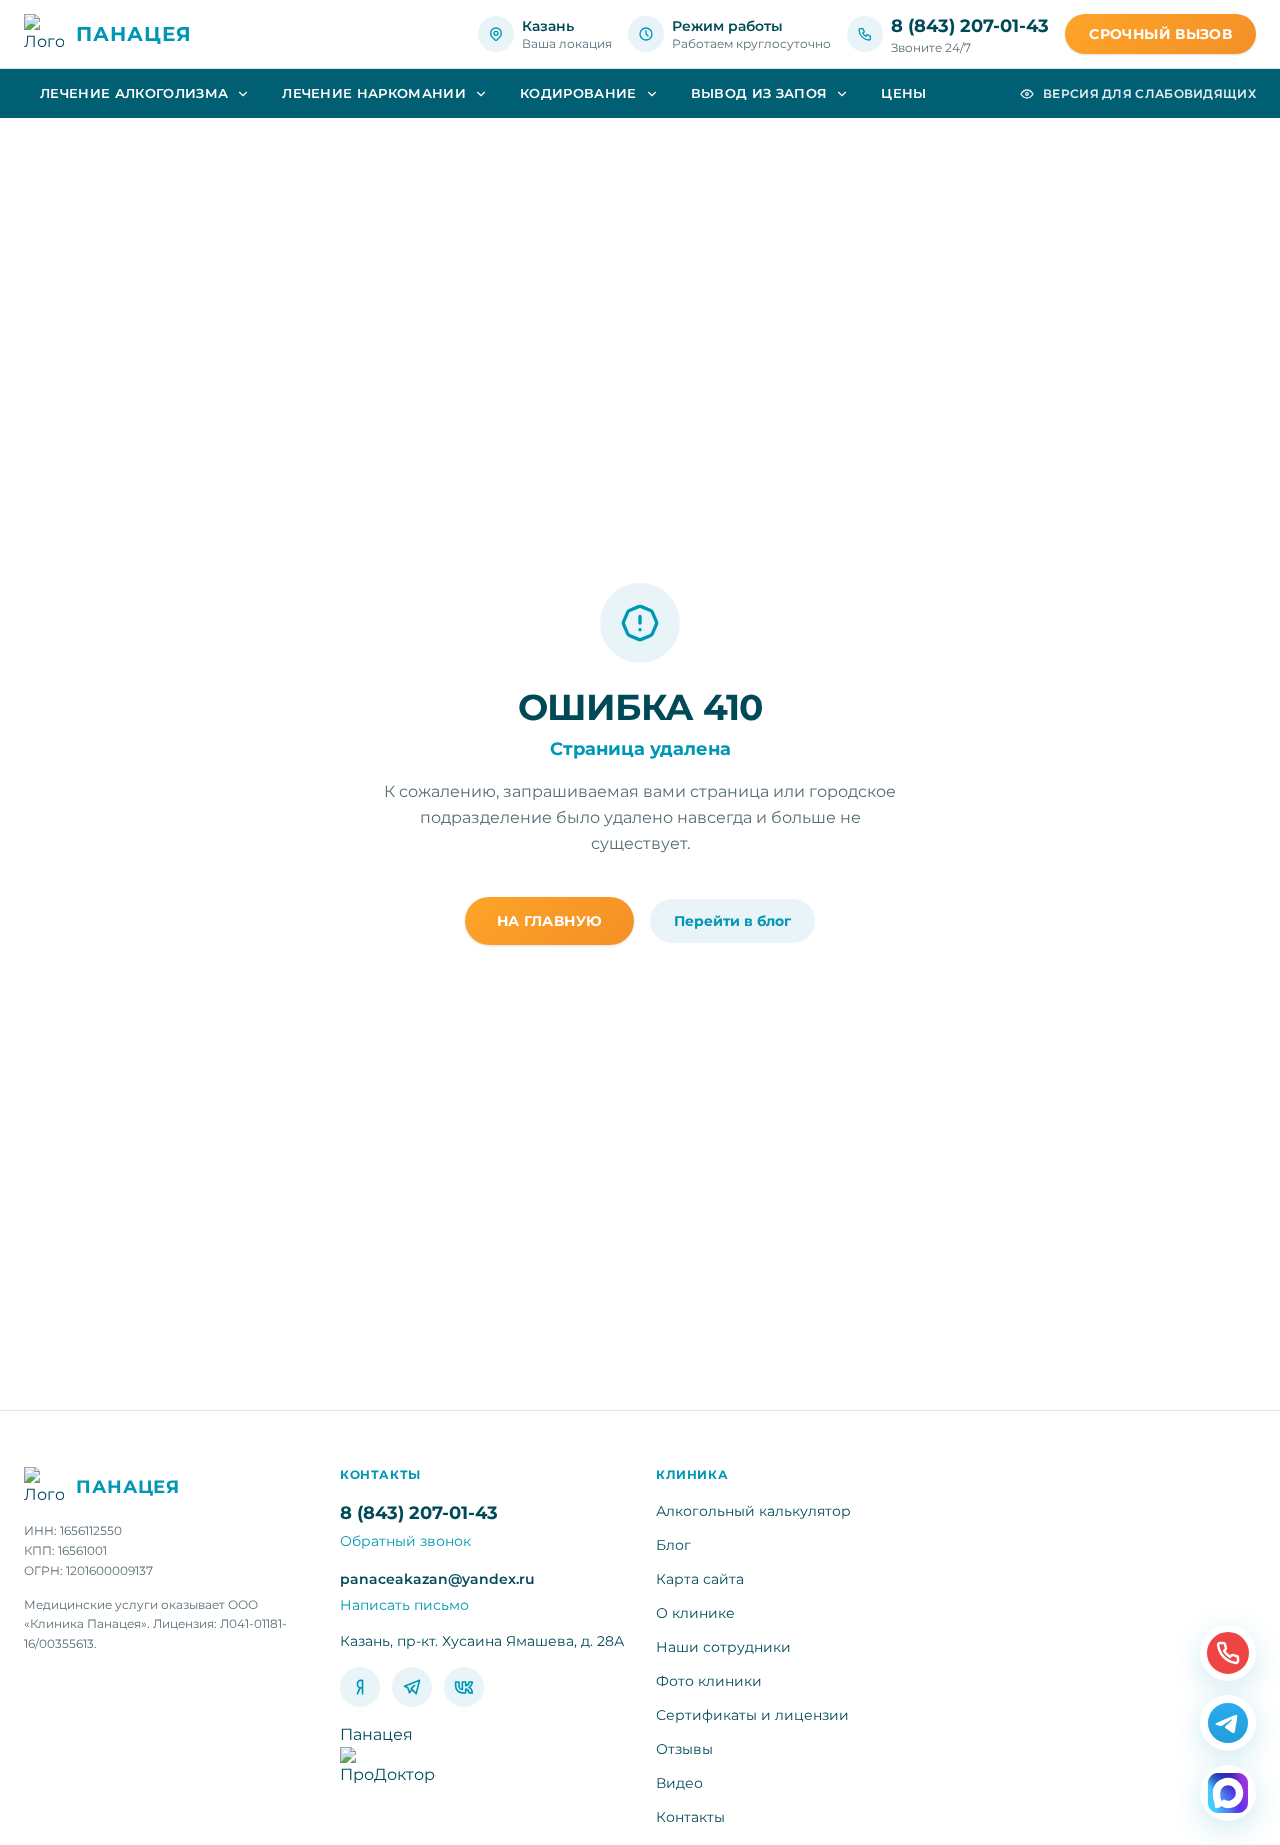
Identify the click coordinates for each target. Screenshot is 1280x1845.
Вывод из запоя (759, 93)
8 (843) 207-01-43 (970, 26)
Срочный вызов (1160, 34)
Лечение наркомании (374, 93)
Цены (903, 93)
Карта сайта (700, 1579)
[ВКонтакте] (464, 1687)
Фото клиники (709, 1681)
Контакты (690, 1817)
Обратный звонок (405, 1541)
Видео (679, 1783)
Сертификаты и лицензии (752, 1715)
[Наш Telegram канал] (1228, 1723)
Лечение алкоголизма (134, 93)
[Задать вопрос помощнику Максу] (1228, 1793)
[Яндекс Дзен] (360, 1687)
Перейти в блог (732, 921)
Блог (673, 1545)
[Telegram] (412, 1687)
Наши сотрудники (723, 1647)
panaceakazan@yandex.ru (437, 1579)
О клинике (695, 1613)
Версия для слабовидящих (1149, 93)
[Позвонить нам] (1228, 1653)
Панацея (376, 1734)
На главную (550, 921)
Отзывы (684, 1749)
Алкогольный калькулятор (753, 1511)
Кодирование (578, 93)
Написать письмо (404, 1605)
